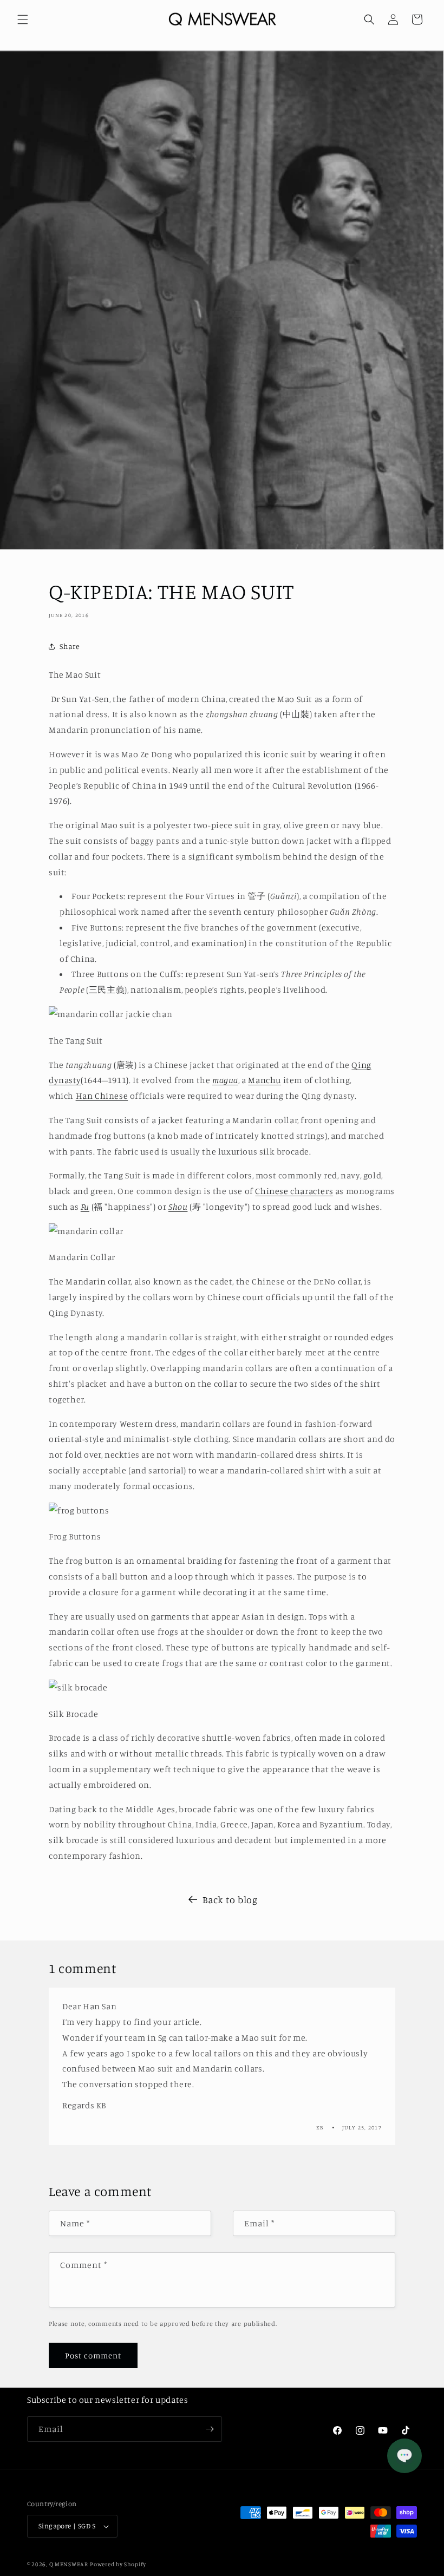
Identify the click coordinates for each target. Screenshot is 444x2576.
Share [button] (70, 646)
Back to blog (230, 1899)
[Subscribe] (210, 2429)
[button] (23, 19)
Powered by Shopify (118, 2564)
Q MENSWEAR (69, 2564)
